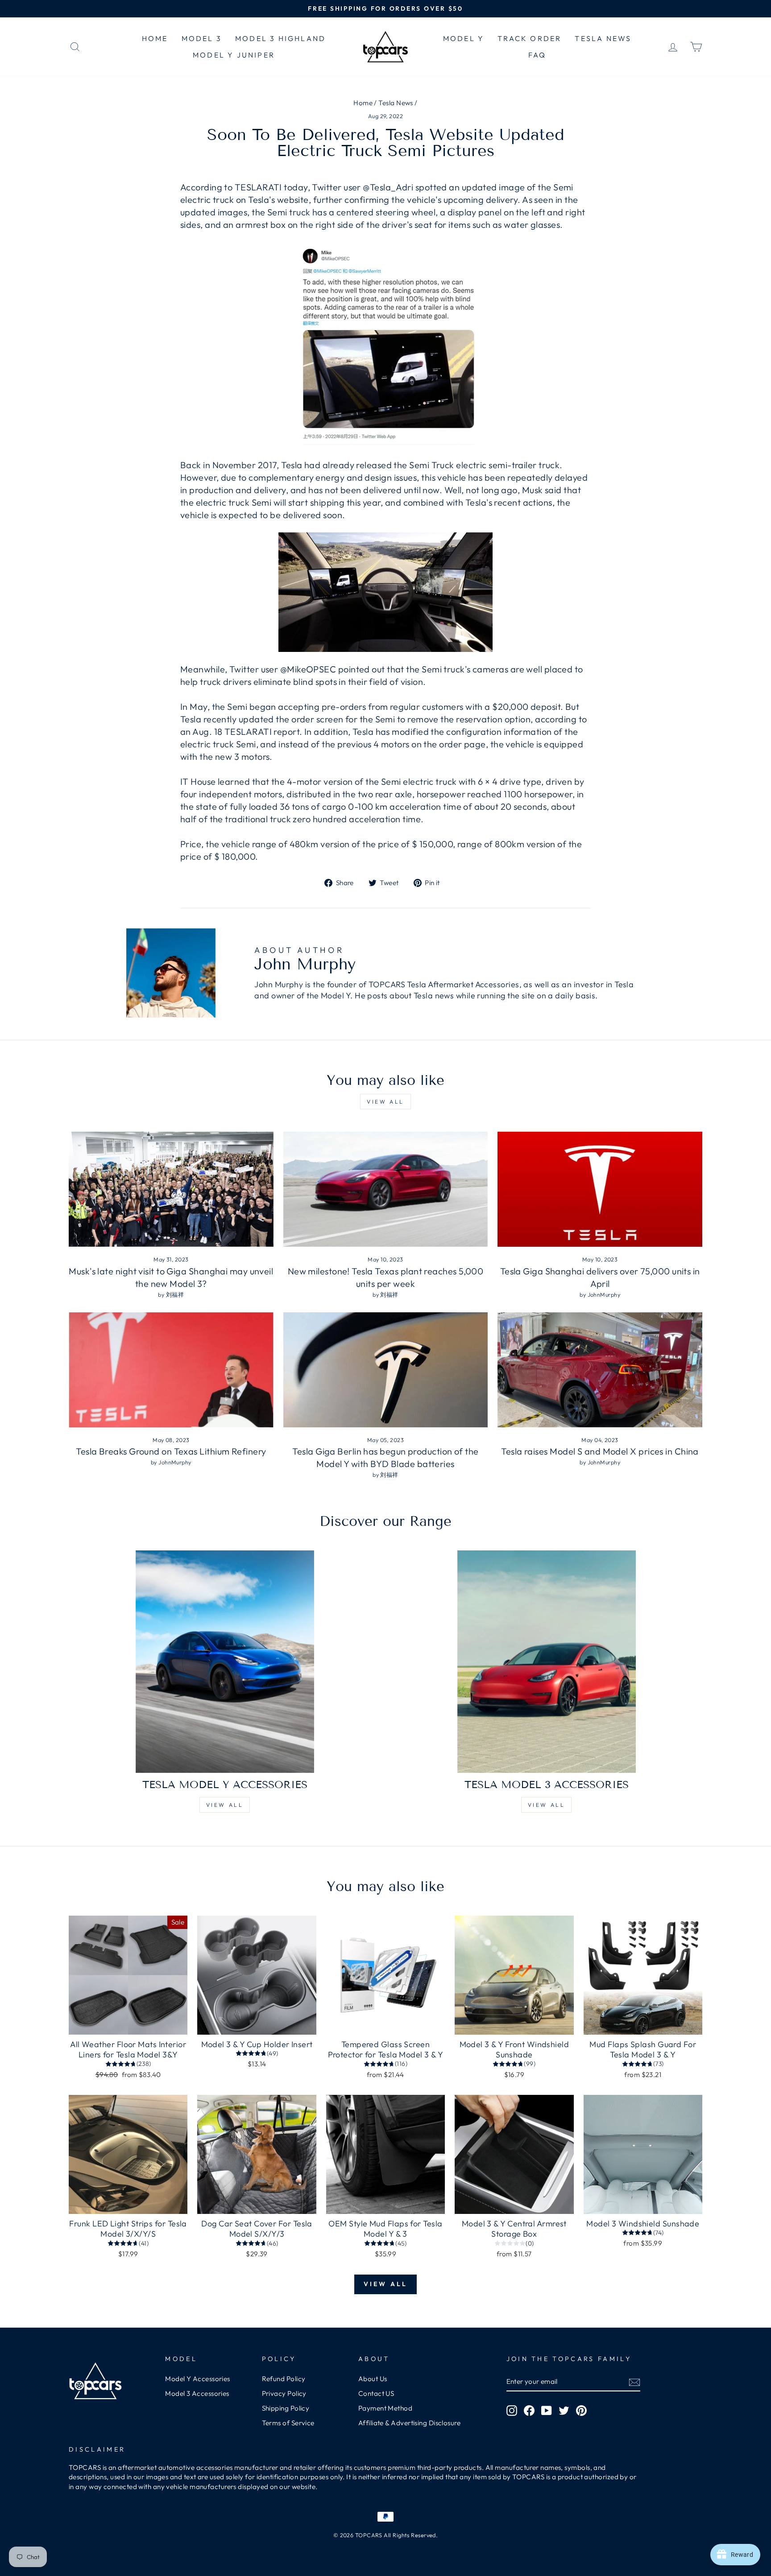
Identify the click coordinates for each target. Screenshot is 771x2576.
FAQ (537, 55)
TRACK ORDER (529, 38)
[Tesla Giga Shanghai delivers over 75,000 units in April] (600, 1189)
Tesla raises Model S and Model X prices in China (600, 1451)
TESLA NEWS (603, 38)
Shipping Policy (286, 2408)
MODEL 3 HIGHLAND (280, 38)
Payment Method (385, 2408)
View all (385, 1102)
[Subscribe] (634, 2382)
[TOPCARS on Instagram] (512, 2410)
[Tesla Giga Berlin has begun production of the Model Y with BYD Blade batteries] (386, 1370)
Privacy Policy (284, 2393)
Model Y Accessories (198, 2379)
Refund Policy (284, 2379)
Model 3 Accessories (197, 2393)
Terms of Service (288, 2423)
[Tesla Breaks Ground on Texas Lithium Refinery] (171, 1370)
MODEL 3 (202, 38)
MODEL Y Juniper (234, 55)
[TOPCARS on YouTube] (547, 2410)
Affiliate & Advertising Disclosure (409, 2423)
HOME (155, 38)
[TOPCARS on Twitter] (564, 2410)
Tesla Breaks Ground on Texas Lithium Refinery (171, 1451)
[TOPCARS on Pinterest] (581, 2410)
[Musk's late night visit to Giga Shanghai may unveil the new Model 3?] (171, 1189)
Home (363, 103)
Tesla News (396, 103)
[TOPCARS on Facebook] (529, 2410)
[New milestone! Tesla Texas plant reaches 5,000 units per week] (386, 1189)
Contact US (376, 2393)
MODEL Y (464, 38)
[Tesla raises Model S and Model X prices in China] (600, 1370)
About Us (373, 2379)
